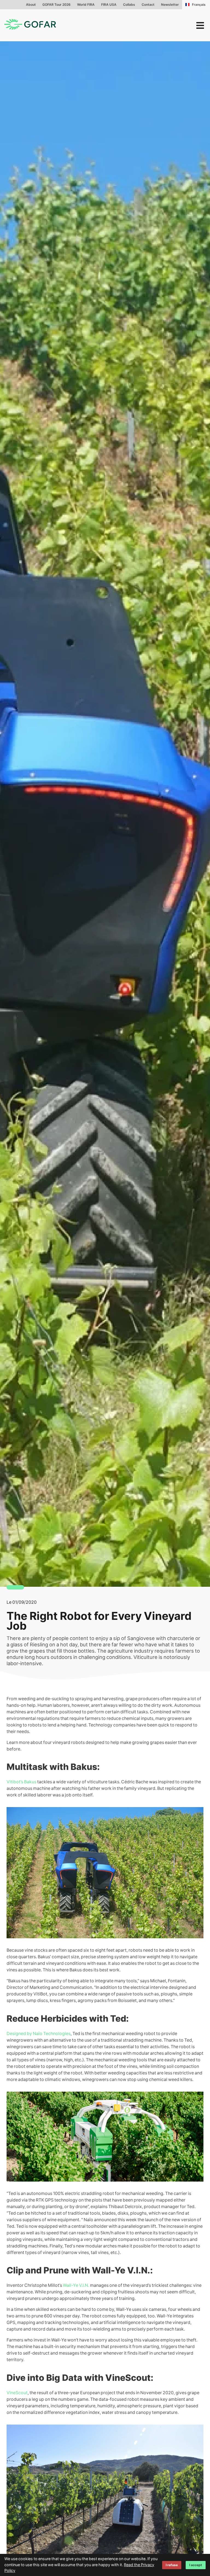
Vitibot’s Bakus (21, 1782)
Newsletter (170, 5)
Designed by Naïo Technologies (39, 2034)
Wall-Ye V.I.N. (76, 2285)
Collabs (129, 5)
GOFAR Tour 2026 (56, 5)
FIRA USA (109, 5)
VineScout (17, 2393)
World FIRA (86, 5)
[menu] (200, 25)
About (31, 5)
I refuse (172, 2565)
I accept (196, 2565)
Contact (148, 5)
